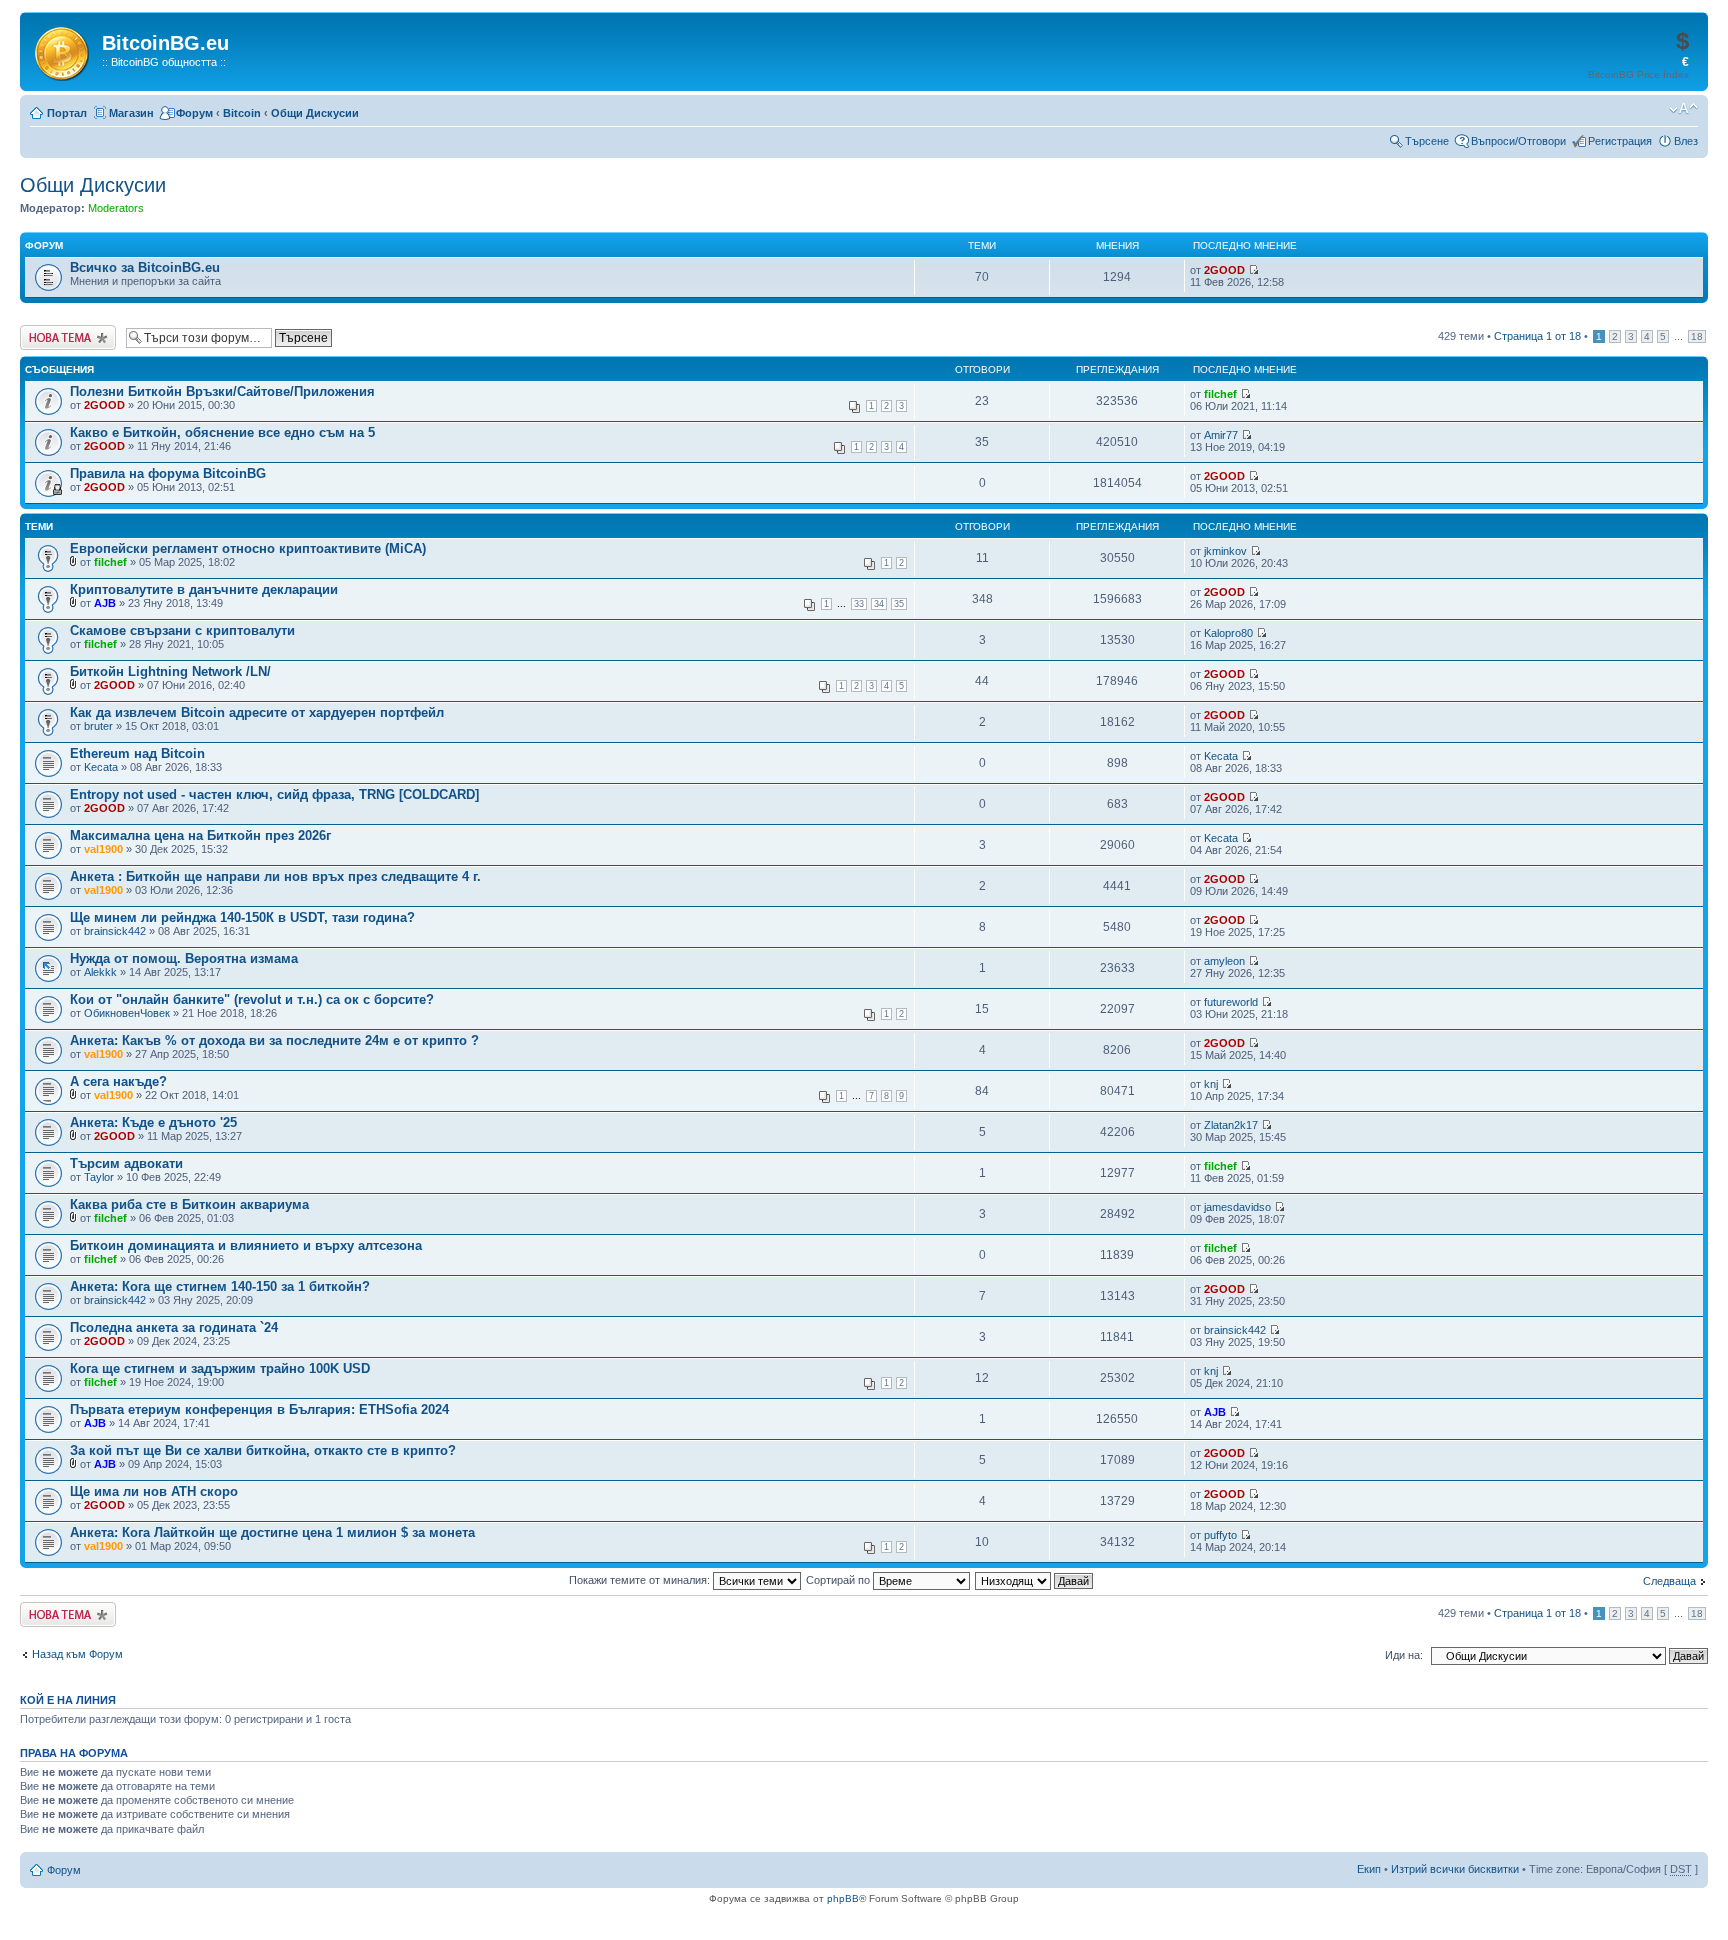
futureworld (1231, 1002)
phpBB (843, 1898)
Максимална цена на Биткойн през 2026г (200, 835)
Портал (67, 113)
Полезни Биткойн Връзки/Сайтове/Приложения (222, 391)
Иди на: (1404, 1655)
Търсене (1427, 141)
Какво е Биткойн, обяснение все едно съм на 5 (222, 432)
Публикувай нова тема (64, 337)
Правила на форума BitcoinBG (168, 473)
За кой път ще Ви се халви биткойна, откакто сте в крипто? (263, 1450)
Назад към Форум (77, 1654)
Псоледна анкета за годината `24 (174, 1327)
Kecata (101, 767)
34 (879, 604)
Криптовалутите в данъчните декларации (204, 589)
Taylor (99, 1177)
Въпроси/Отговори (1518, 141)
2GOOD (1224, 270)
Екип (1369, 1869)
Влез (1686, 141)
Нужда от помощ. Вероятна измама (184, 958)
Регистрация (1620, 141)
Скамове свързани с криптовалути (182, 630)
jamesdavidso (1237, 1207)
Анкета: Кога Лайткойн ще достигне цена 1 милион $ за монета (272, 1532)
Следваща (1669, 1581)
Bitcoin (242, 113)
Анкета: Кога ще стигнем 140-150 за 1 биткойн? (220, 1286)
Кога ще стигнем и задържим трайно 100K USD (220, 1368)
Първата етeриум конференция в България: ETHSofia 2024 (259, 1409)
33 (859, 604)
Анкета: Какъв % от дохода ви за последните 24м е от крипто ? (274, 1040)
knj (1211, 1084)
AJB (105, 603)
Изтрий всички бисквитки (1455, 1869)
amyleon (1224, 961)
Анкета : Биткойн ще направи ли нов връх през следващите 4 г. (275, 876)
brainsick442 (115, 931)
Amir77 (1221, 435)
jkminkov (1225, 551)
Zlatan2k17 (1231, 1125)
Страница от (1537, 336)
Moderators (116, 208)
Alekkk (100, 972)
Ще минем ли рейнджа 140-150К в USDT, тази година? (242, 917)
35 (899, 604)
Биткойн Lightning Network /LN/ (170, 671)
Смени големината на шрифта (1683, 109)
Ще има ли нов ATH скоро (154, 1491)
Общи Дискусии (315, 113)
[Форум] (63, 50)
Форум (194, 113)
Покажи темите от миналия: (641, 1580)
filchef (1220, 394)
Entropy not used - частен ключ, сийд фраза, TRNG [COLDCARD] (274, 794)
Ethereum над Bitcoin (137, 753)
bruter (98, 726)
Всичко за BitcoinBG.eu (145, 267)
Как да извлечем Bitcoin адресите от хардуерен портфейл (257, 712)
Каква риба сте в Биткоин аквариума (189, 1204)
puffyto (1220, 1535)
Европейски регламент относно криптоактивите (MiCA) (248, 548)
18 (1697, 336)
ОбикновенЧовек (127, 1013)
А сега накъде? (118, 1081)
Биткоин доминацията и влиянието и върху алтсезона (246, 1245)
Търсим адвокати (126, 1163)
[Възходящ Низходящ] (1035, 1580)
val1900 (103, 849)
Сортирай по (839, 1580)
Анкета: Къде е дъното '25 (153, 1122)
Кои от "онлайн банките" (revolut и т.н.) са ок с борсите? (252, 999)
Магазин (131, 113)
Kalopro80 (1228, 633)
